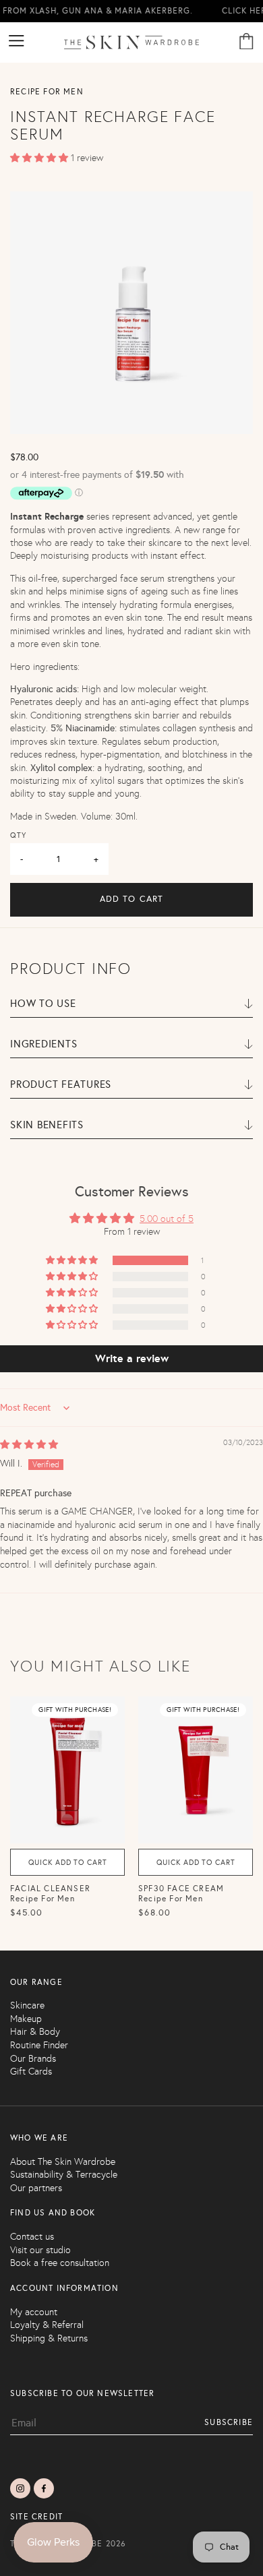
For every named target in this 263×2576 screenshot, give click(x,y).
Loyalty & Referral (47, 2325)
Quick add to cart (68, 1863)
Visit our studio (40, 2250)
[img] (29, 1445)
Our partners (36, 2188)
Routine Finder (39, 2045)
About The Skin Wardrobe (63, 2162)
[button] (40, 158)
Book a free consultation (60, 2263)
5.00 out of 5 (167, 1219)
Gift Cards (31, 2072)
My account (34, 2312)
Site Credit (36, 2517)
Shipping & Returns (49, 2338)
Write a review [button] (132, 1358)
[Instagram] (20, 2488)
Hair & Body (35, 2032)
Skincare (27, 2005)
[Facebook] (44, 2488)
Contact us (32, 2237)
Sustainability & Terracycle (64, 2175)
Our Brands (33, 2059)
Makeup (26, 2019)
